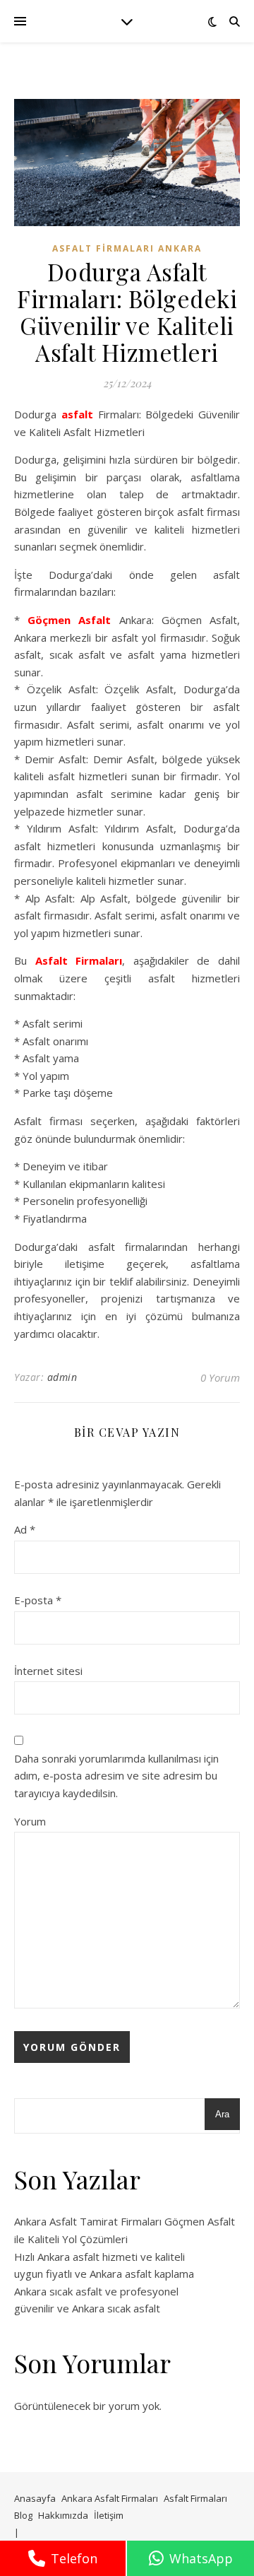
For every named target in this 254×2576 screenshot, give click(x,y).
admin (62, 1377)
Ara (222, 2114)
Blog (23, 2515)
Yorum (30, 1821)
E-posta (38, 1600)
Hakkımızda (63, 2515)
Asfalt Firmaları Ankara (127, 248)
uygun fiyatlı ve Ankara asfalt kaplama (104, 2274)
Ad (25, 1529)
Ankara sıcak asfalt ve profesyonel (96, 2291)
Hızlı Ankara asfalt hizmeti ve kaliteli (99, 2257)
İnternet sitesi (48, 1671)
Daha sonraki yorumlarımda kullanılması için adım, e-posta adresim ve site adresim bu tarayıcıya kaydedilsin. (116, 1776)
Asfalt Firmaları (79, 960)
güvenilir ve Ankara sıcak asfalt (87, 2308)
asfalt (77, 414)
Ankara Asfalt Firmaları (110, 2498)
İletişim (109, 2515)
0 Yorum (220, 1377)
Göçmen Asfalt (69, 620)
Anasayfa (35, 2498)
